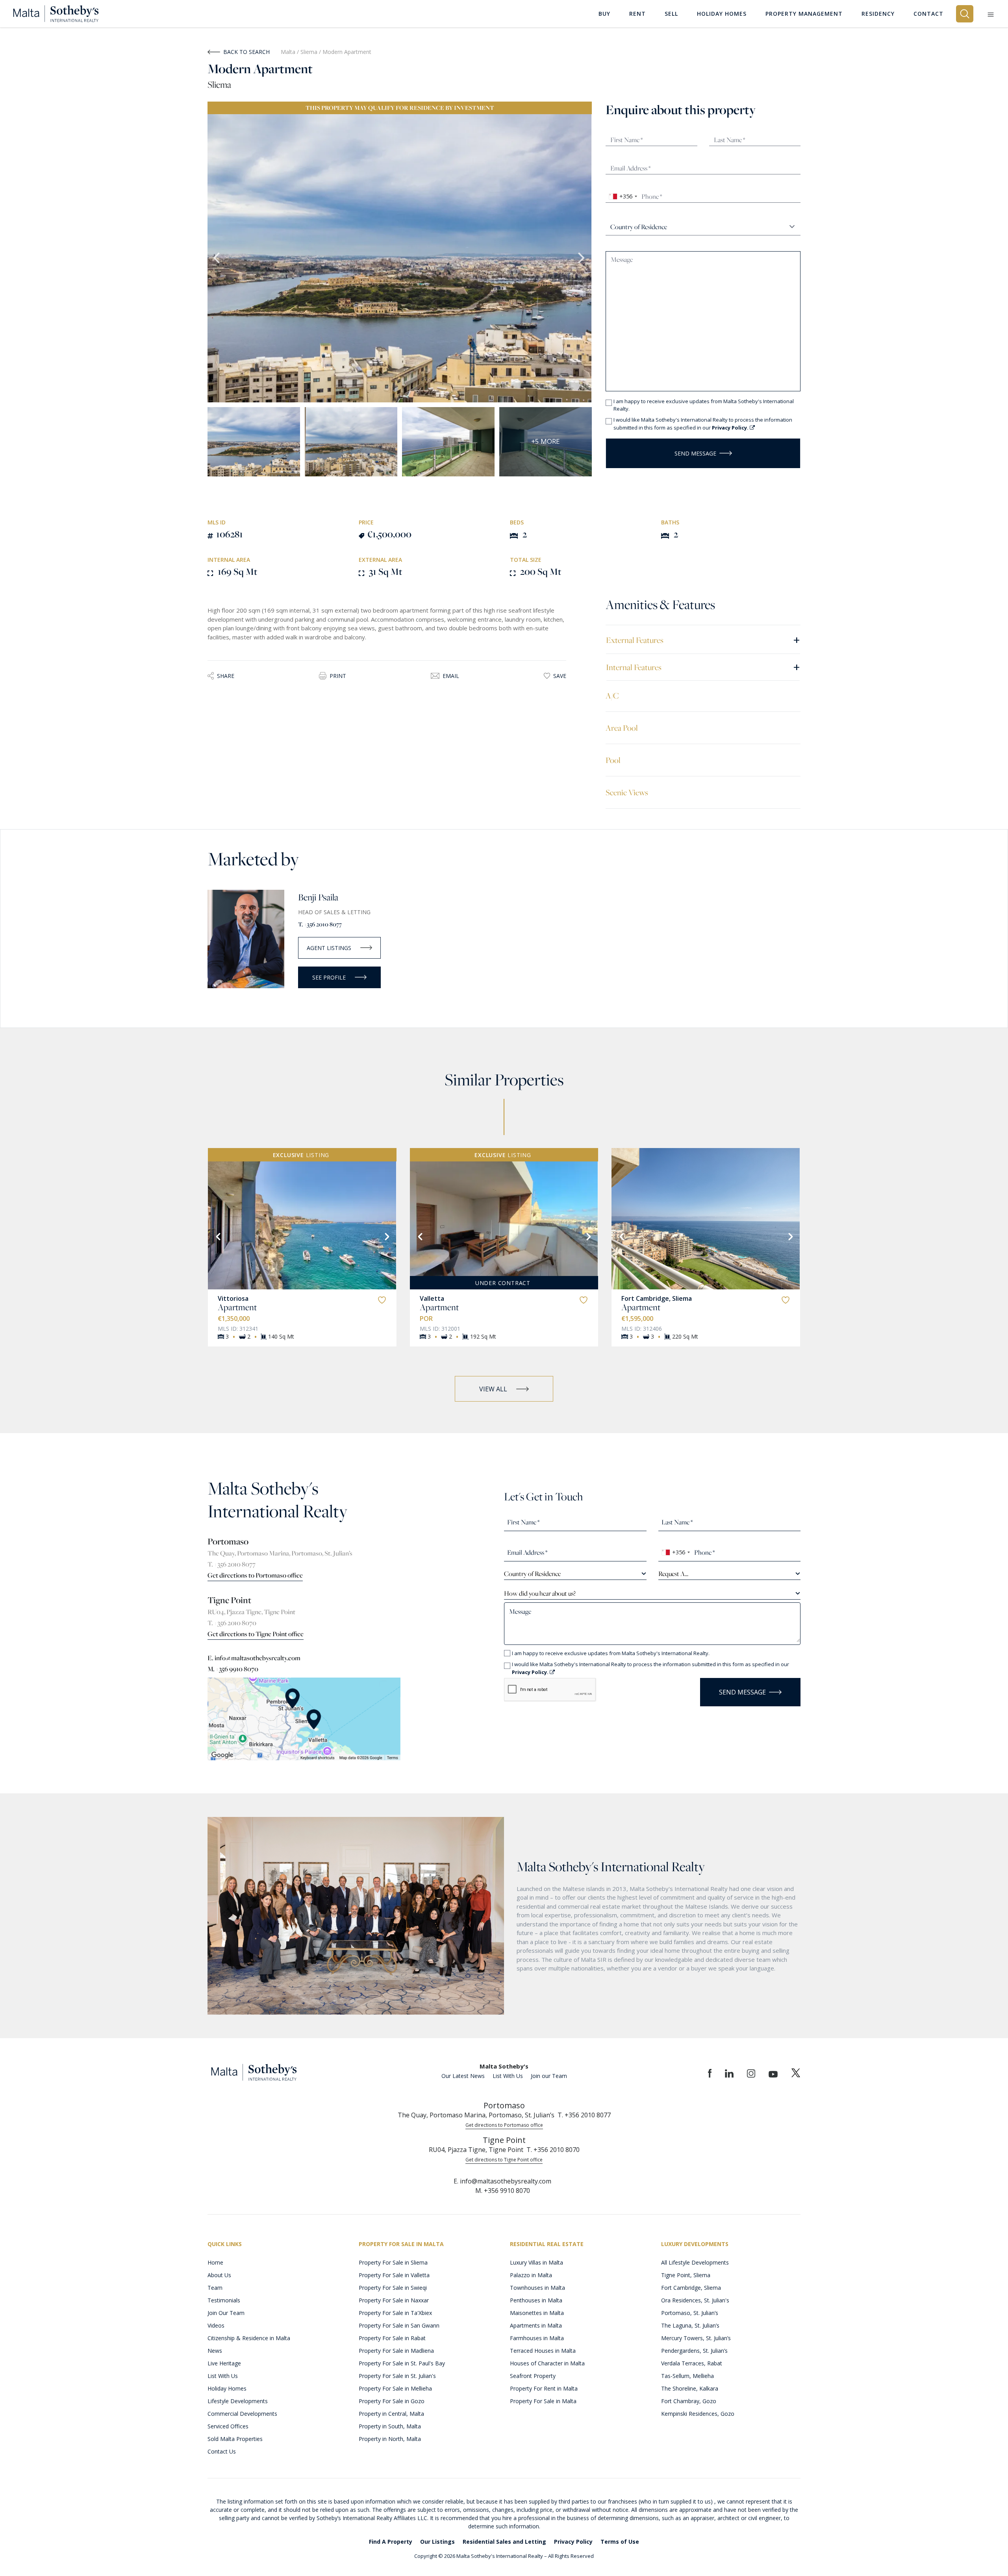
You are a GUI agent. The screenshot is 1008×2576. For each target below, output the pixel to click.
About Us (219, 2275)
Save (560, 676)
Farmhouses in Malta (537, 2338)
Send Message (695, 453)
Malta (288, 52)
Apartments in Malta (536, 2325)
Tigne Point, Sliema (686, 2275)
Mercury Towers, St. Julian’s (696, 2338)
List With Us (508, 2076)
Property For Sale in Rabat (392, 2338)
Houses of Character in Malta (547, 2363)
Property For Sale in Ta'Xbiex (395, 2313)
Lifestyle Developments (238, 2401)
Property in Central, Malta (391, 2414)
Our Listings (437, 2542)
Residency (878, 14)
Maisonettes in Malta (537, 2313)
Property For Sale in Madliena (396, 2351)
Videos (216, 2325)
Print (338, 676)
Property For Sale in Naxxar (394, 2300)
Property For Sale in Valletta (394, 2275)
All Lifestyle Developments (695, 2262)
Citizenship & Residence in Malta (249, 2338)
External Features (703, 640)
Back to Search (246, 52)
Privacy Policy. (731, 428)
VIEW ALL (493, 1389)
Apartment (237, 1307)
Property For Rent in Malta (544, 2388)
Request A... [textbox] (673, 1574)
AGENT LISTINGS (329, 948)
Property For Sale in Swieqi (393, 2288)
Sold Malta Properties (235, 2439)
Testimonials (224, 2300)
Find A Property (391, 2542)
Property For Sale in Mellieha (395, 2388)
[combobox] (623, 196)
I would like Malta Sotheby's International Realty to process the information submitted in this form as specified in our (703, 424)
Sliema (310, 52)
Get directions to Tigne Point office (256, 1634)
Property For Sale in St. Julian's (397, 2376)
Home (215, 2262)
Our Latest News (463, 2076)
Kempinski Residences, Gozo (698, 2414)
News (215, 2351)
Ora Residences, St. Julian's (695, 2300)
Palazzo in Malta (531, 2275)
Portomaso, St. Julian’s (690, 2313)
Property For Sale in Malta (543, 2401)
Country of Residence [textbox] (532, 1574)
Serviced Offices (228, 2426)
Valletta (432, 1298)
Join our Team (549, 2076)
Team (215, 2288)
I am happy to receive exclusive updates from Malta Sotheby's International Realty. (704, 405)
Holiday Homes (227, 2388)
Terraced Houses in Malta (543, 2351)
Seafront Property (533, 2376)
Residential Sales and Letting (504, 2542)
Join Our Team (226, 2313)
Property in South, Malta (390, 2426)
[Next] (386, 1236)
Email (451, 676)
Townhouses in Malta (537, 2288)
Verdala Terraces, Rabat (692, 2363)
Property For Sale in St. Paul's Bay (402, 2363)
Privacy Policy (573, 2542)
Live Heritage (224, 2363)
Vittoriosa (233, 1298)
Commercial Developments (242, 2414)
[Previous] (217, 1236)
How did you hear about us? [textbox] (540, 1593)
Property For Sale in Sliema (393, 2262)
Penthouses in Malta (536, 2300)
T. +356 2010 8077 (320, 924)
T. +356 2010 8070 (232, 1623)
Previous (217, 258)
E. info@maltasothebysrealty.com (254, 1658)
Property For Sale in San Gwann (399, 2325)
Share (226, 676)
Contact (928, 14)
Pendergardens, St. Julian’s (694, 2351)
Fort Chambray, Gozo (689, 2401)
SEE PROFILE (329, 977)
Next (582, 258)
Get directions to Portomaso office (255, 1575)
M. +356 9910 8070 (233, 1669)
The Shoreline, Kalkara (690, 2388)
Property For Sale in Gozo (392, 2401)
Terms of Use (620, 2542)
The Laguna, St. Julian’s (690, 2325)
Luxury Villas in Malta (536, 2262)
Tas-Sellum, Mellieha (687, 2376)
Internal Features (703, 667)
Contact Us (222, 2451)
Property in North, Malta (390, 2439)
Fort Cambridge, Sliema (657, 1298)
